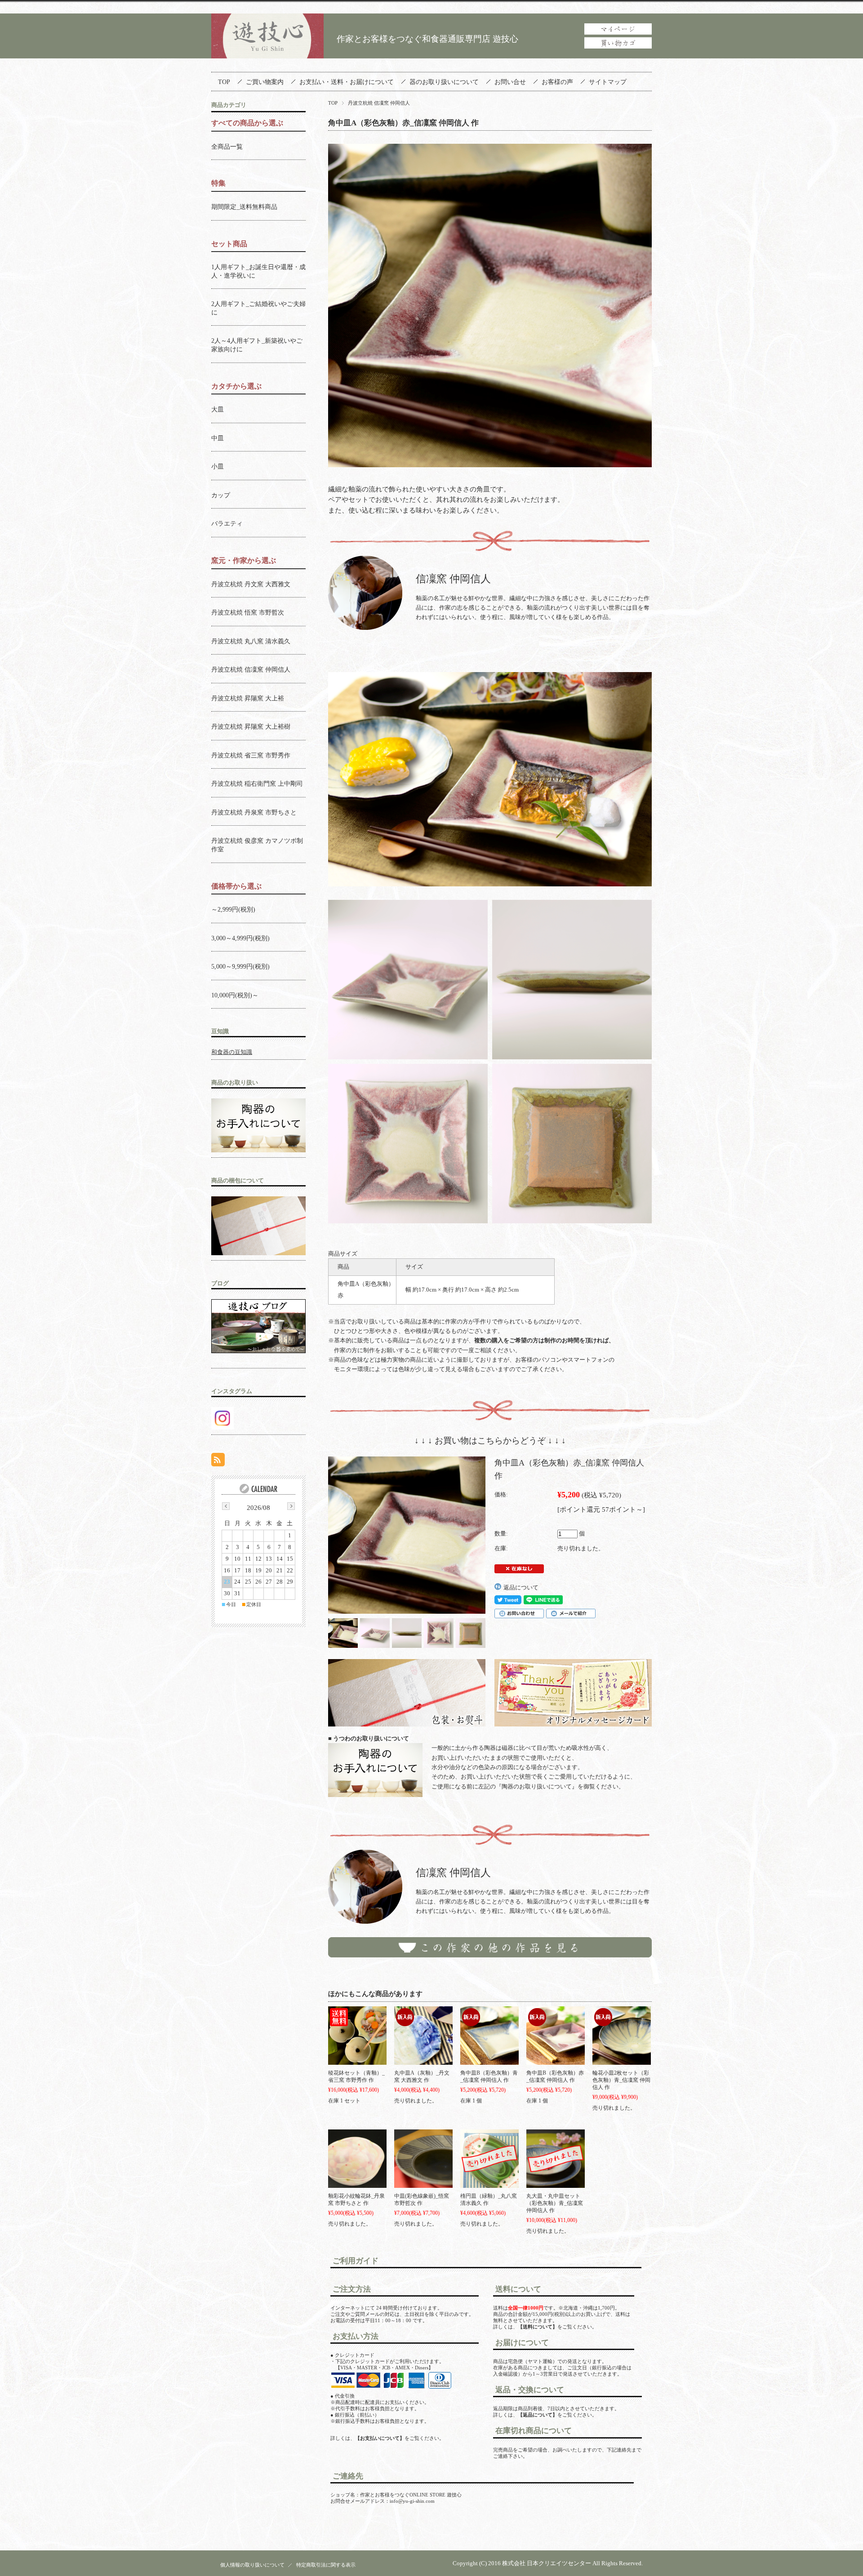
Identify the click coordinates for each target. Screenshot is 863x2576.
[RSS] (218, 1461)
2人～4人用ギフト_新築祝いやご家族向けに (257, 345)
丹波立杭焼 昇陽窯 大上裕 (248, 698)
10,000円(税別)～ (235, 995)
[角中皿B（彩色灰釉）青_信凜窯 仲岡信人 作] (489, 2036)
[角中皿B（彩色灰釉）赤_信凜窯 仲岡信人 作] (556, 2036)
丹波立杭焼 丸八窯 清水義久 (251, 641)
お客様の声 (557, 82)
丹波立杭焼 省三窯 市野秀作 (251, 755)
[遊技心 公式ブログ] (258, 1351)
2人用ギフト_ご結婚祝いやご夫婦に (258, 308)
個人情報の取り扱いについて (252, 2565)
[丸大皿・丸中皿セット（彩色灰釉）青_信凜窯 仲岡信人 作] (556, 2159)
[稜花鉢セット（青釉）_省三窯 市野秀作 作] (357, 2036)
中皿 (218, 438)
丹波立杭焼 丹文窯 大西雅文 (251, 584)
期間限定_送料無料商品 (244, 207)
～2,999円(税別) (233, 909)
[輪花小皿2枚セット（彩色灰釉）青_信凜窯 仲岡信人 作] (622, 2036)
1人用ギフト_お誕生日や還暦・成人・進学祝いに (258, 271)
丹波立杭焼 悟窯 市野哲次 (248, 612)
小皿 (218, 466)
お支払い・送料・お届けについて (347, 82)
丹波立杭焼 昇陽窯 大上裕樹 (251, 726)
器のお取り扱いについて (444, 82)
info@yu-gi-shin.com (412, 2501)
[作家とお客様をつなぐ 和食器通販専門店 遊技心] (267, 55)
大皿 (218, 409)
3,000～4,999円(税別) (240, 938)
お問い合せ (510, 82)
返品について (521, 1587)
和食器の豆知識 (232, 1052)
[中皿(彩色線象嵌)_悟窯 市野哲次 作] (423, 2159)
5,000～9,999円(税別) (240, 966)
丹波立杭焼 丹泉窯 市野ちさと (254, 812)
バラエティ (227, 523)
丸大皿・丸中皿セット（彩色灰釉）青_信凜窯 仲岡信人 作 (555, 2203)
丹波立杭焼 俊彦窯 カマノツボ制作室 (257, 845)
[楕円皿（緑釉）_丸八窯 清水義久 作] (489, 2159)
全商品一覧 (227, 146)
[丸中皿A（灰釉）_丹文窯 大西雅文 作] (423, 2036)
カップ (221, 495)
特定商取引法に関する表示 (326, 2565)
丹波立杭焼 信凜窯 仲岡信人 (379, 103)
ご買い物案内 (265, 82)
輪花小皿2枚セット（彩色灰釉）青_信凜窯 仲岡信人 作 (621, 2080)
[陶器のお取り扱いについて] (407, 1696)
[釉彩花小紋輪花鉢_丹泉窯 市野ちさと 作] (357, 2159)
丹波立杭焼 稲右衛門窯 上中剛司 (257, 783)
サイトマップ (608, 82)
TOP (224, 82)
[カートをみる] (618, 46)
